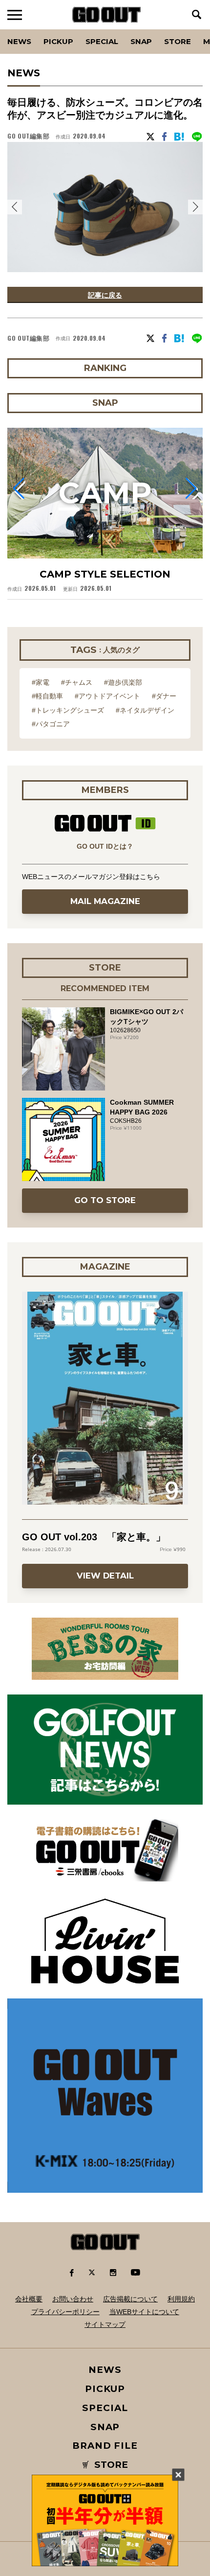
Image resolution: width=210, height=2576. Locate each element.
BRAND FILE (105, 2446)
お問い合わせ (73, 2299)
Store (178, 41)
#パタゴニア (51, 724)
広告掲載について (130, 2299)
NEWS (105, 2370)
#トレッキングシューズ (68, 710)
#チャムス (77, 682)
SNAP (141, 41)
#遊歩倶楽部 (123, 682)
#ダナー (164, 696)
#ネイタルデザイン (145, 710)
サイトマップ (105, 2324)
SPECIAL (102, 41)
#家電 (41, 682)
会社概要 (29, 2299)
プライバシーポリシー (65, 2312)
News (19, 41)
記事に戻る (105, 295)
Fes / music (34, 29)
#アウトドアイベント (107, 696)
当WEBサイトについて (144, 2312)
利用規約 (181, 2299)
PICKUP (58, 41)
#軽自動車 (47, 696)
